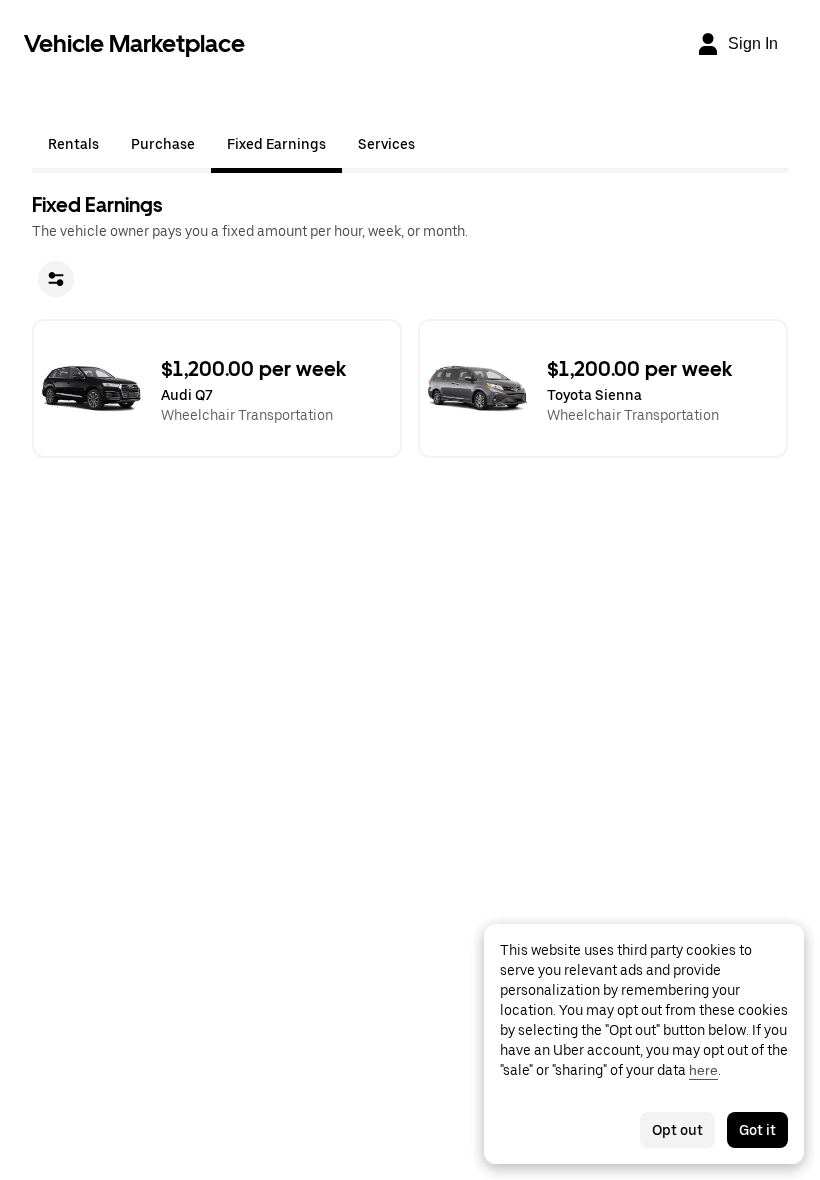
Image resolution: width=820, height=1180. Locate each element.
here (703, 1070)
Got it (757, 1130)
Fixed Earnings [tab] (276, 144)
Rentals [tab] (73, 144)
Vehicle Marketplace (134, 43)
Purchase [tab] (163, 144)
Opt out (677, 1130)
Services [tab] (386, 144)
